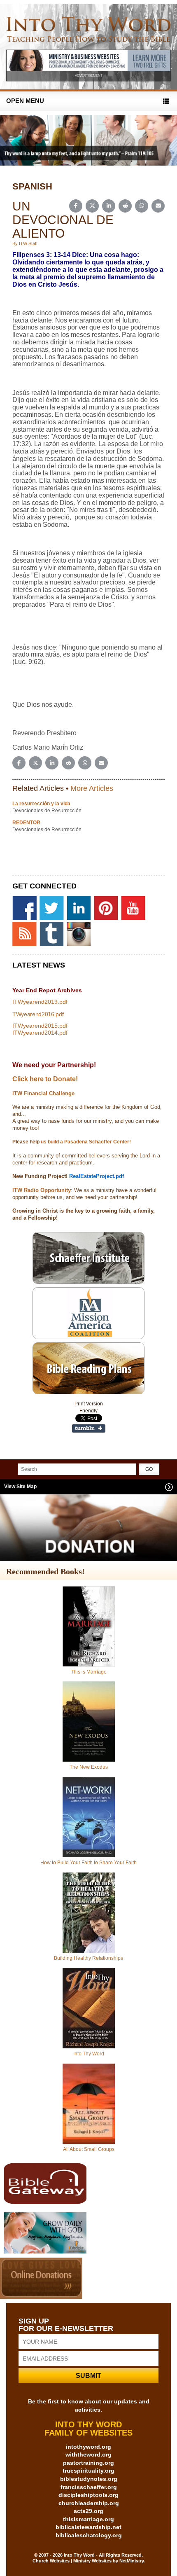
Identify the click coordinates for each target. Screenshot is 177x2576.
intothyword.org (88, 2447)
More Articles (92, 788)
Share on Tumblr (89, 1428)
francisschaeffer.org (89, 2487)
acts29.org (88, 2511)
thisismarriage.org (88, 2519)
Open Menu (25, 101)
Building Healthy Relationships (88, 1958)
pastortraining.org (88, 2463)
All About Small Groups (89, 2149)
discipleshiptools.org (88, 2495)
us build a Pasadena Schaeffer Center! (85, 1142)
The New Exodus (89, 1767)
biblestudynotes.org (89, 2479)
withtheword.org (88, 2454)
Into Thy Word (89, 2054)
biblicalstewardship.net (88, 2527)
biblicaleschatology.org (89, 2535)
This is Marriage (89, 1672)
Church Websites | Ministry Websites (73, 2561)
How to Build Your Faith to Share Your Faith (88, 1863)
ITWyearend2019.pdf (40, 1002)
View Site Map (20, 1487)
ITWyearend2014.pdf (40, 1033)
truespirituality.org (88, 2471)
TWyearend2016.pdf (38, 1014)
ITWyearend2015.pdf (40, 1026)
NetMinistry (132, 2561)
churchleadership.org (89, 2503)
